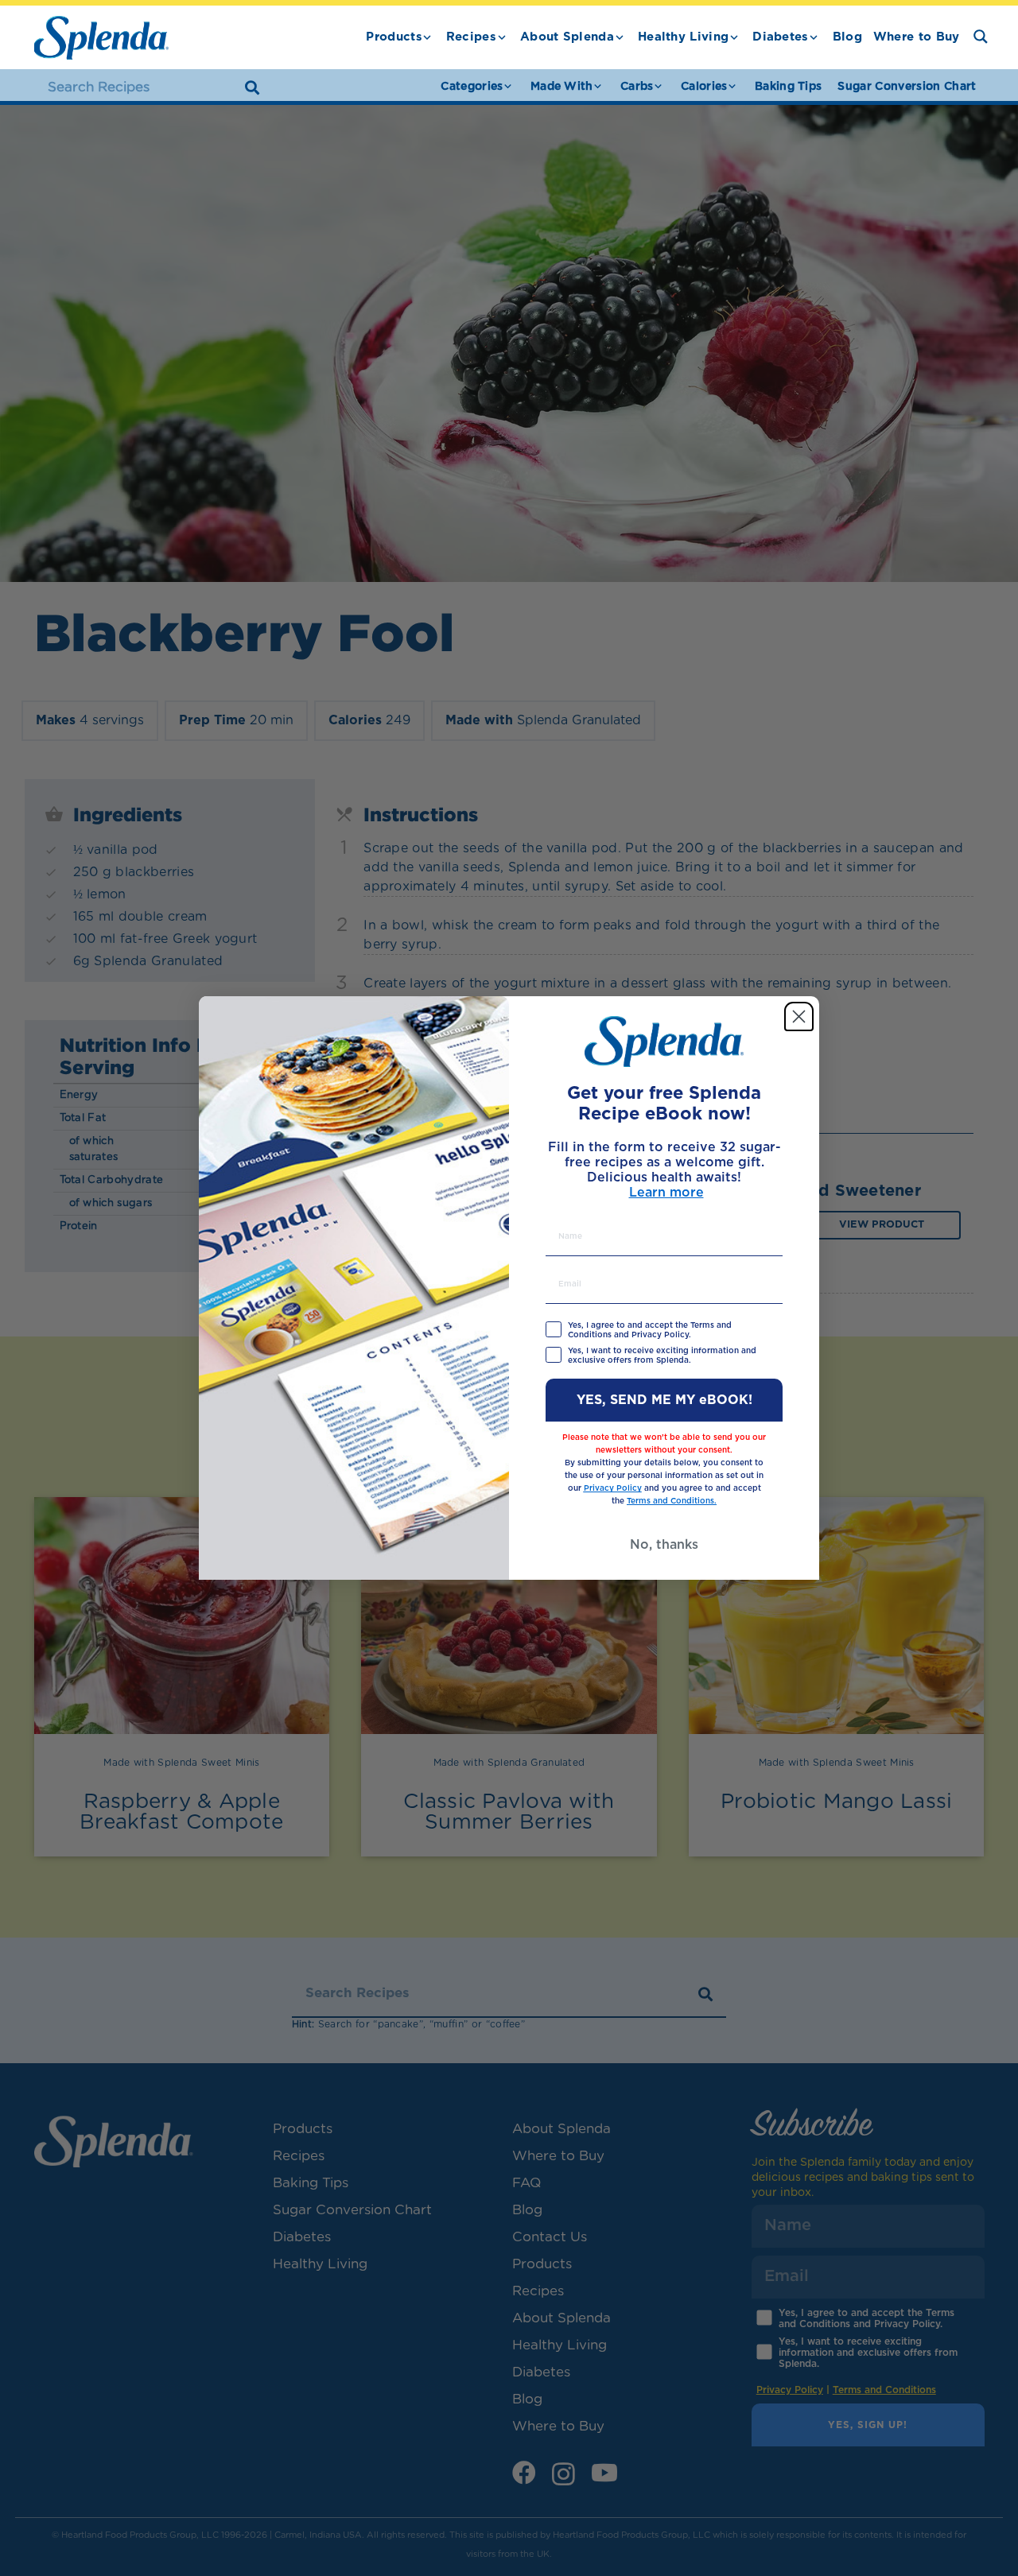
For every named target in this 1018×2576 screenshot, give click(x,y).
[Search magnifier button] (981, 37)
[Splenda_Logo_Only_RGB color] (101, 38)
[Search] (252, 87)
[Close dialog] (799, 1016)
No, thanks (664, 1545)
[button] (427, 37)
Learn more (666, 1193)
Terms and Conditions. (672, 1501)
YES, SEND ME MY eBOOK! (664, 1400)
